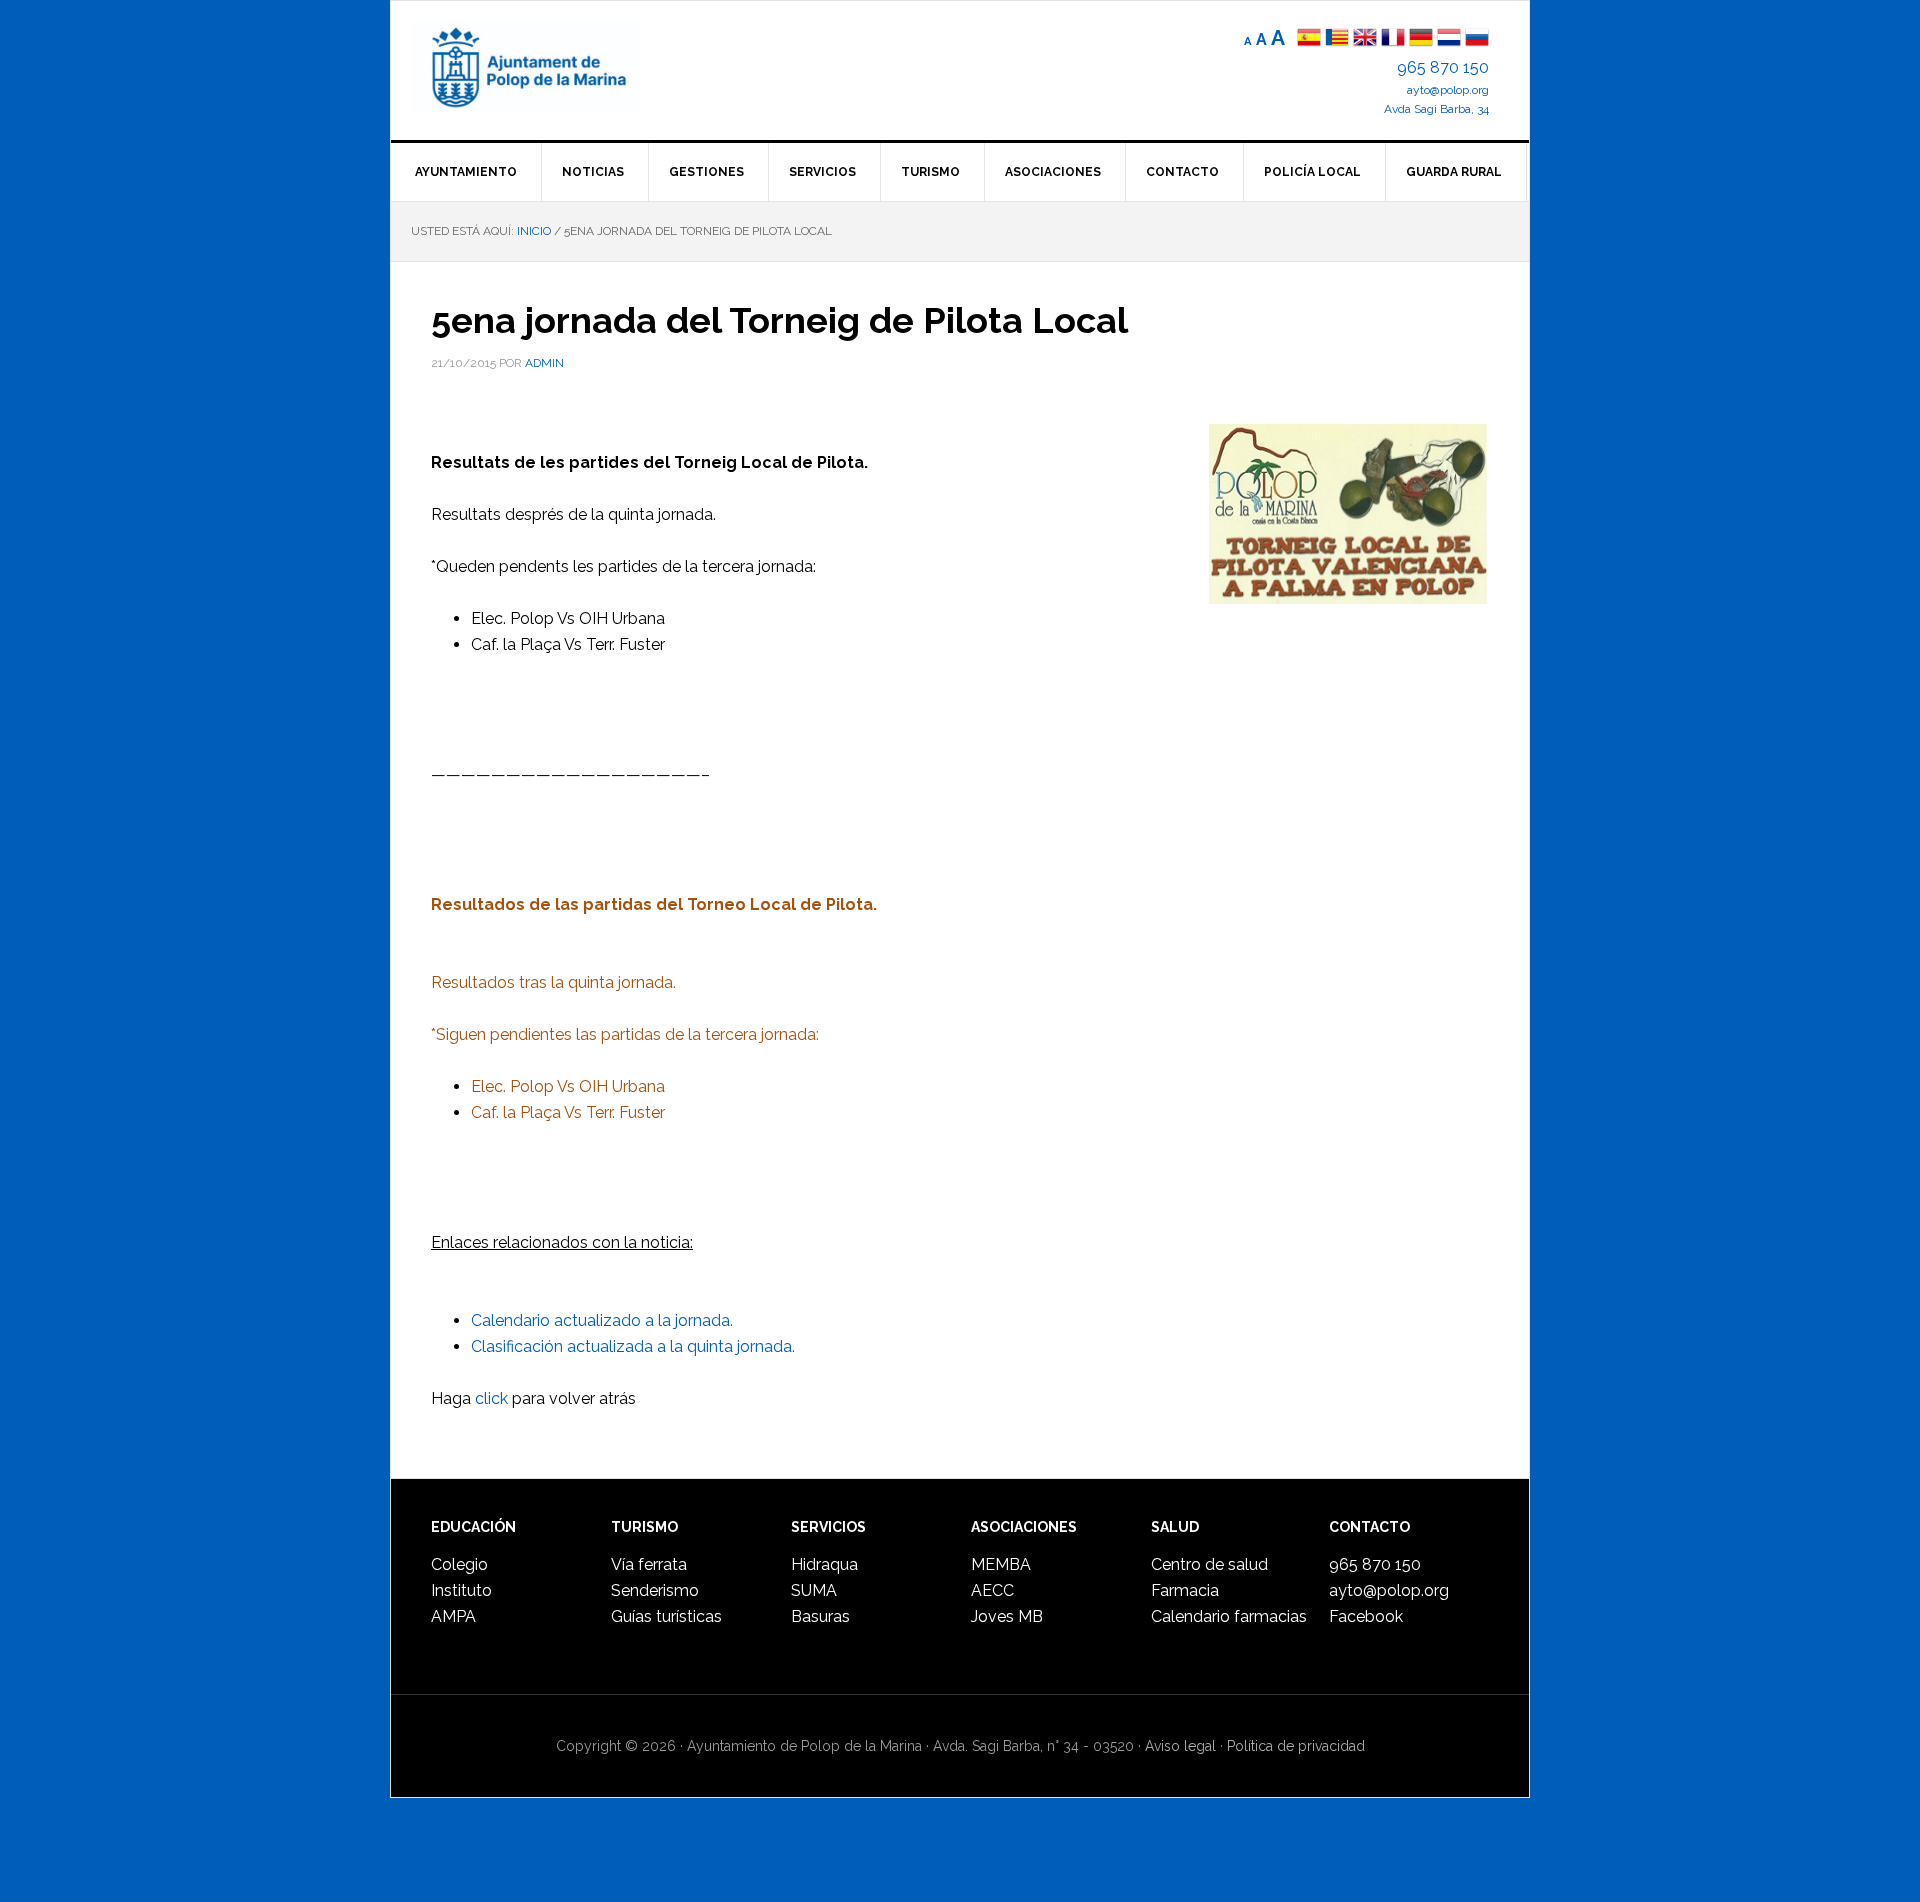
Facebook (1366, 1616)
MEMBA (1001, 1564)
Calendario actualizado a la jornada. (602, 1320)
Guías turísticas (666, 1616)
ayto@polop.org (1448, 90)
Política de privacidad (1296, 1746)
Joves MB (1007, 1616)
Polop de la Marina (551, 66)
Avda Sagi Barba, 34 (1436, 109)
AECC (992, 1590)
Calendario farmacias (1229, 1616)
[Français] (1393, 39)
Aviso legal (1180, 1746)
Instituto (461, 1590)
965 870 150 (1443, 67)
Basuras (820, 1616)
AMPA (453, 1616)
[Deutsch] (1421, 39)
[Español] (1309, 39)
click (491, 1398)
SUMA (814, 1590)
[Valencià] (1337, 39)
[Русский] (1477, 39)
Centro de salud (1209, 1564)
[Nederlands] (1451, 39)
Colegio (459, 1564)
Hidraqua (824, 1564)
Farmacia (1185, 1590)
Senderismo (655, 1590)
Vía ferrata (649, 1564)
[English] (1365, 39)
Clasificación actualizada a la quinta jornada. (633, 1346)
